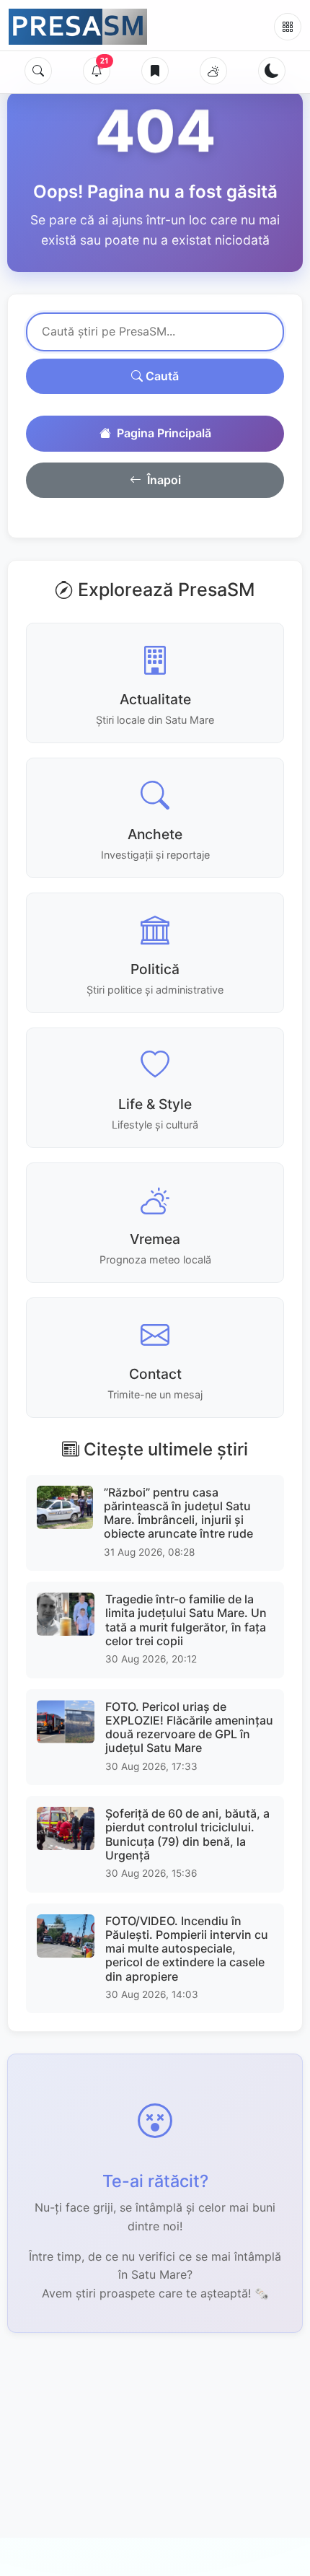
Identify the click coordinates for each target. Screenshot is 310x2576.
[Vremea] (213, 71)
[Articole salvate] (155, 71)
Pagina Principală (164, 433)
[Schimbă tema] (272, 71)
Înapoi (164, 480)
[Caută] (38, 71)
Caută (161, 376)
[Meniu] (288, 27)
